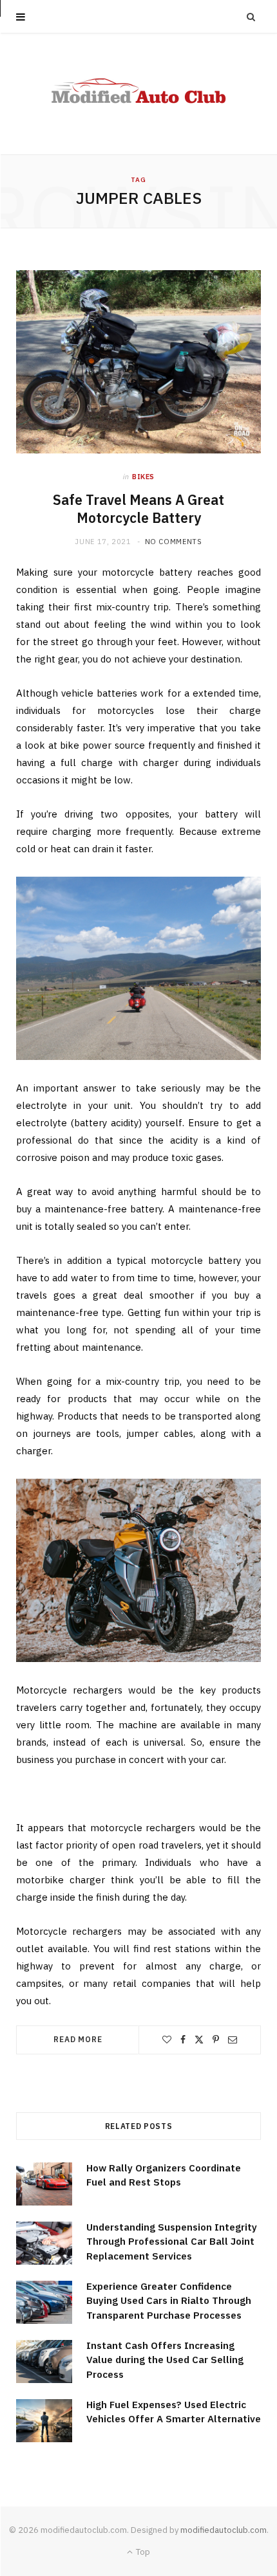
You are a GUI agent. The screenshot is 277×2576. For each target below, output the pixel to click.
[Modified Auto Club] (139, 94)
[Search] (251, 17)
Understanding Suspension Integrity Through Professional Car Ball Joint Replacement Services (172, 2242)
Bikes (143, 477)
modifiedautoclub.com (224, 2530)
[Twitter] (199, 2040)
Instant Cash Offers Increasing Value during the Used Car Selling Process (165, 2360)
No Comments (174, 542)
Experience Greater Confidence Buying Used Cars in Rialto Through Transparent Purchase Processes (169, 2301)
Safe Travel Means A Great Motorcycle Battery (138, 509)
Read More (78, 2039)
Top (142, 2552)
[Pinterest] (216, 2040)
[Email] (233, 2040)
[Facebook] (183, 2040)
